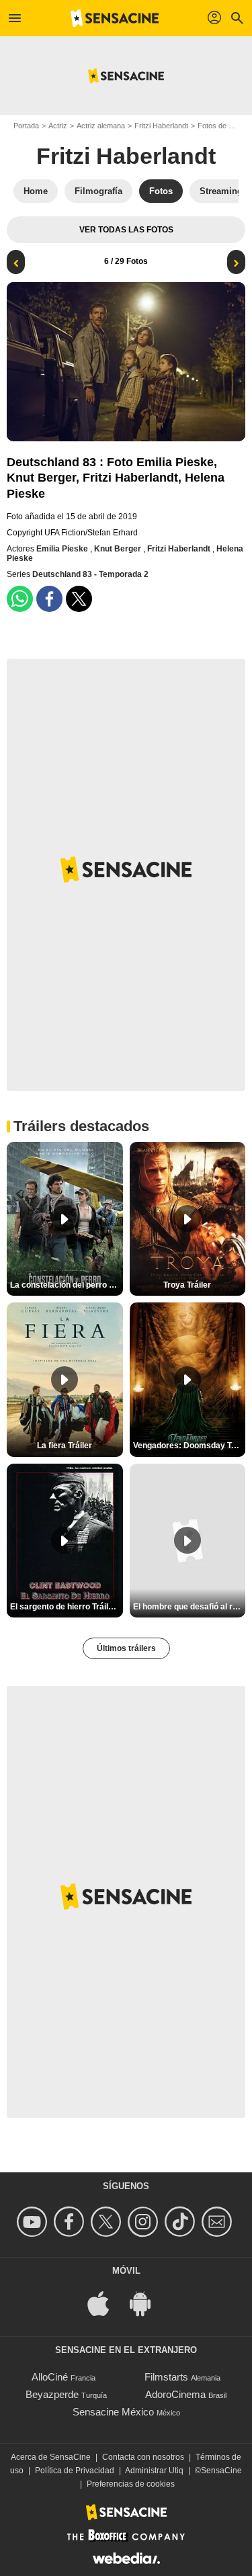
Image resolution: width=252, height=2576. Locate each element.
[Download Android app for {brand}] (147, 2303)
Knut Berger (119, 549)
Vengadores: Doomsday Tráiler (190, 1446)
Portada (26, 126)
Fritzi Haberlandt (161, 126)
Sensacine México (113, 2412)
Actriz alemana (101, 126)
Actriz (58, 126)
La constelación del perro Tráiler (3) (67, 1285)
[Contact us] (219, 2222)
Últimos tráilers (126, 1648)
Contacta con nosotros (143, 2457)
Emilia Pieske (63, 549)
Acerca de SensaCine (51, 2457)
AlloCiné (50, 2377)
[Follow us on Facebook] (71, 2222)
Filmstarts (166, 2377)
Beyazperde (52, 2394)
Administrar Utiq (154, 2471)
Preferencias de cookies (131, 2484)
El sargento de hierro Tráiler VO (67, 1607)
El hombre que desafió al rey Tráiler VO (190, 1607)
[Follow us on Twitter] (108, 2222)
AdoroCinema (175, 2394)
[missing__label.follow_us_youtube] (34, 2222)
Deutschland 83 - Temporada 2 (90, 574)
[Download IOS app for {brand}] (106, 2303)
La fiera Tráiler (65, 1446)
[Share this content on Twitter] (79, 599)
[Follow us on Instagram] (145, 2222)
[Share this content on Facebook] (49, 599)
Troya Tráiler (187, 1285)
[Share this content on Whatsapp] (20, 599)
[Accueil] (115, 18)
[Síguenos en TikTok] (182, 2222)
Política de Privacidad (75, 2471)
